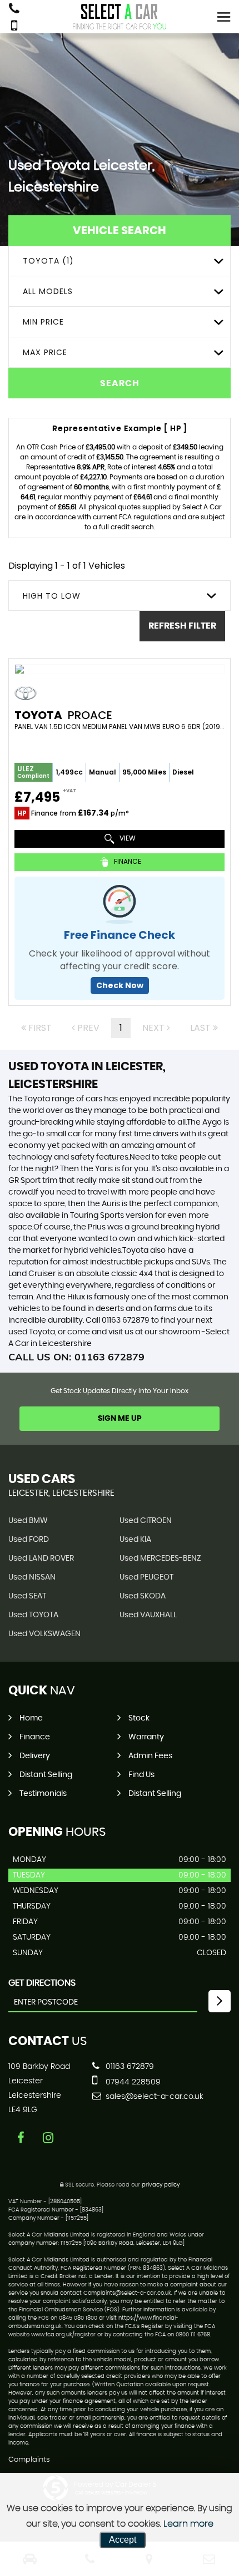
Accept (123, 2540)
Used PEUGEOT (146, 1577)
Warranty (146, 1737)
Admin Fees (150, 1756)
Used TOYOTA (33, 1615)
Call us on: (76, 1357)
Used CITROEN (146, 1521)
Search (120, 383)
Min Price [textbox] (43, 322)
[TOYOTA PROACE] (120, 669)
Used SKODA (143, 1596)
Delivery (35, 1756)
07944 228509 (132, 2082)
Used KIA (135, 1540)
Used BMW (28, 1521)
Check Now (120, 985)
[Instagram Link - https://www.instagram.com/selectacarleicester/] (48, 2138)
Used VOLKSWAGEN (44, 1634)
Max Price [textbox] (45, 352)
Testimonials (43, 1794)
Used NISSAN (32, 1577)
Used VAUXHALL (148, 1615)
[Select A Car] (120, 17)
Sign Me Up (120, 1419)
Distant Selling (46, 1775)
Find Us (141, 1775)
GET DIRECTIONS (42, 1983)
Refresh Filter (182, 626)
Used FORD (29, 1540)
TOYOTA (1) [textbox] (48, 261)
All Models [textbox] (48, 291)
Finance (35, 1737)
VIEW (127, 839)
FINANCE (127, 862)
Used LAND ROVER (41, 1558)
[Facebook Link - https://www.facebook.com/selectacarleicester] (21, 2138)
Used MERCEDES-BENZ (160, 1558)
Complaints (29, 2460)
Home (31, 1718)
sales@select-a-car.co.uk (153, 2097)
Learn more (188, 2524)
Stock (139, 1718)
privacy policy (161, 2185)
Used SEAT (27, 1596)
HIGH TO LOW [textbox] (52, 596)
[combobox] (120, 261)
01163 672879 (129, 2067)
